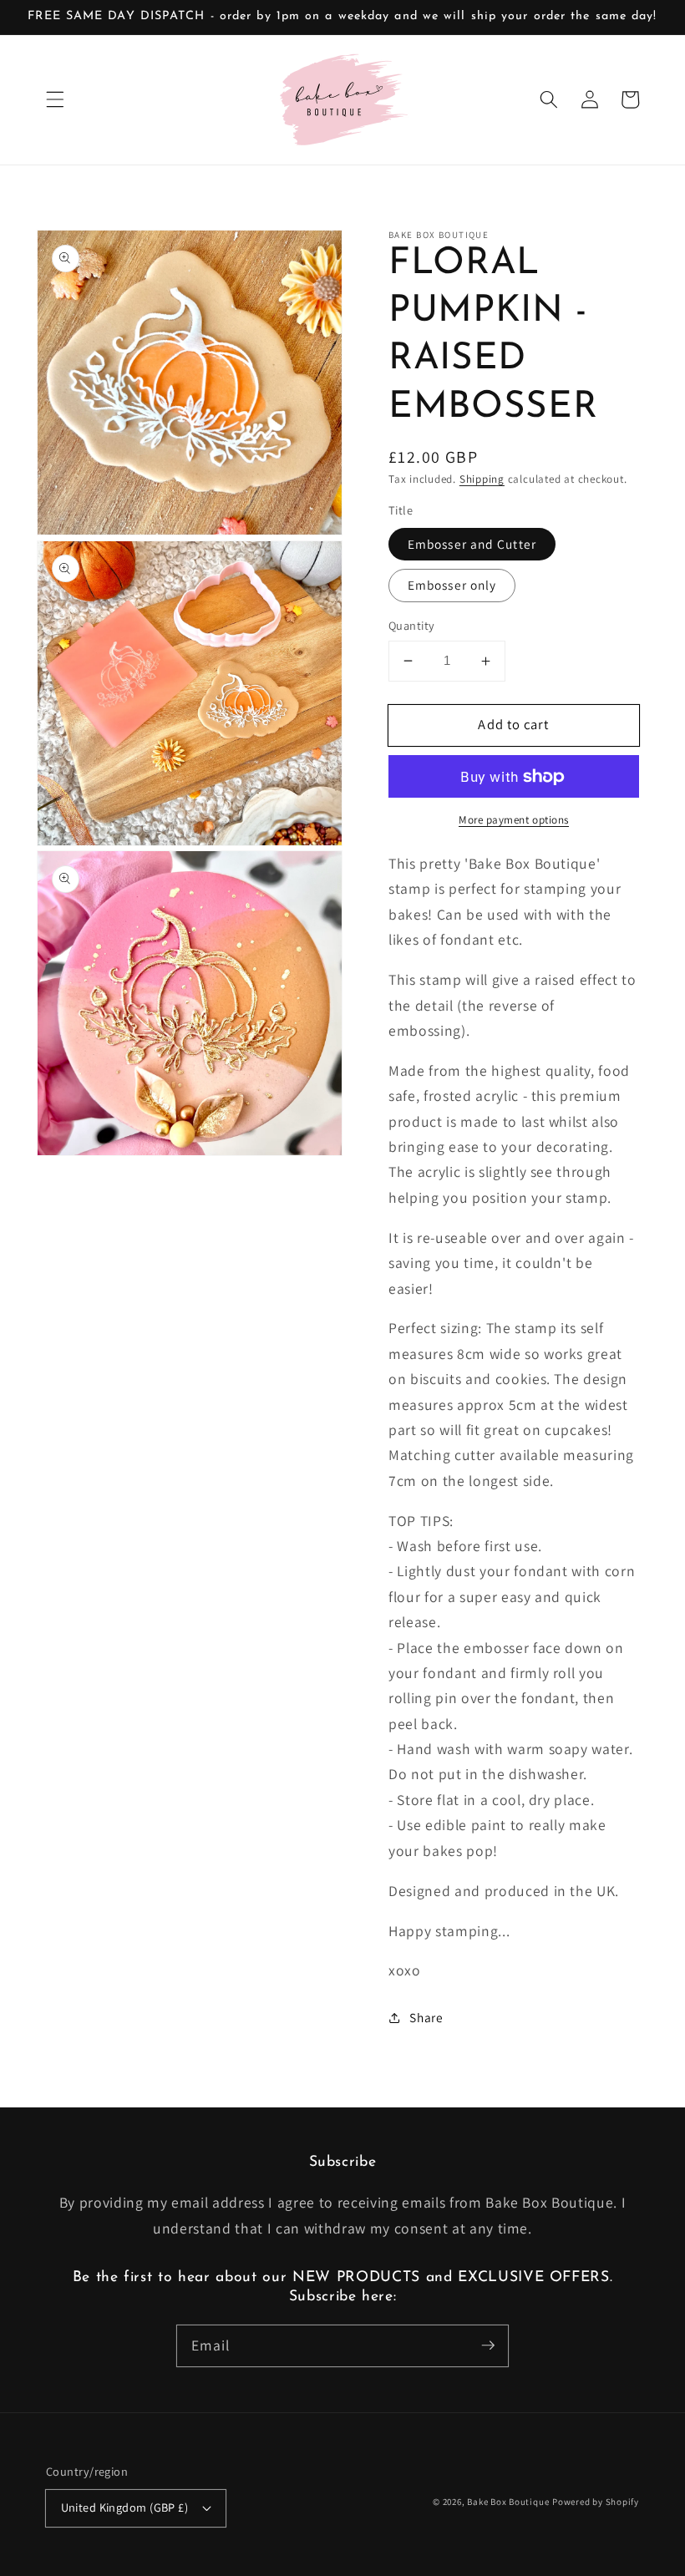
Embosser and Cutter (472, 544)
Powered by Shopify (596, 2502)
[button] (55, 99)
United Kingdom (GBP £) (125, 2507)
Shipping (482, 479)
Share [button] (426, 2017)
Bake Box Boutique (508, 2502)
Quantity (412, 625)
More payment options (514, 820)
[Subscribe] (488, 2345)
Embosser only (452, 585)
